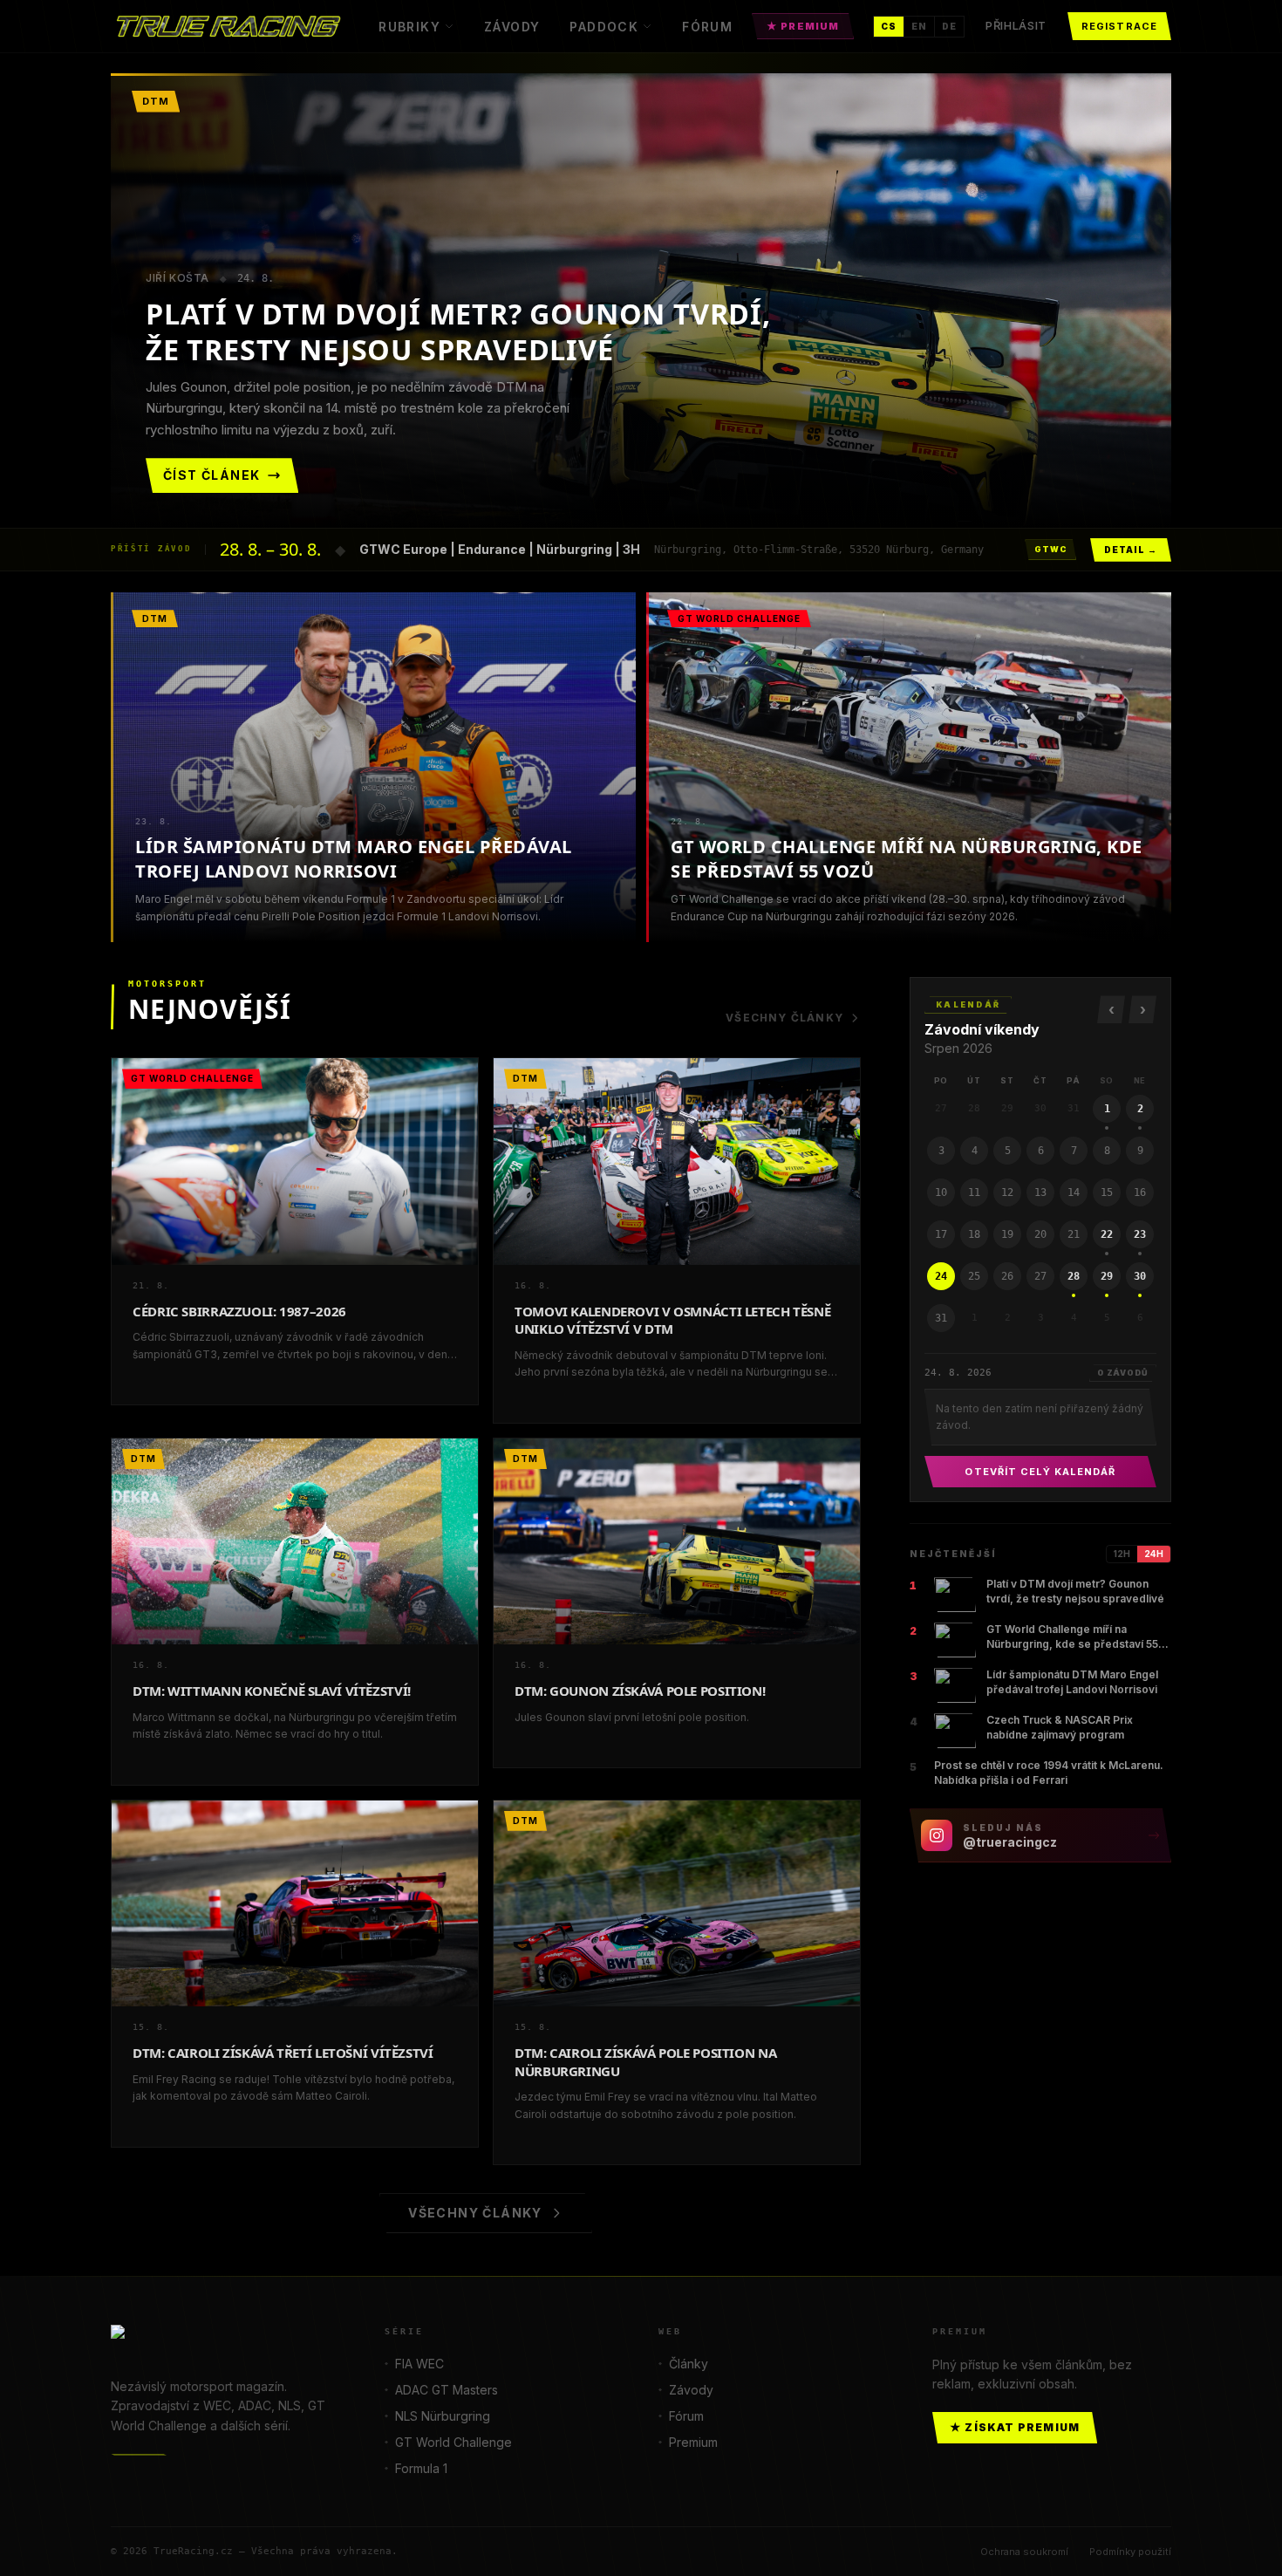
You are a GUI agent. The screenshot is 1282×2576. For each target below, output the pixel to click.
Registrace (1119, 26)
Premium (693, 2442)
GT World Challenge (453, 2442)
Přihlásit (1016, 25)
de (949, 26)
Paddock (604, 27)
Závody (512, 27)
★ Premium (803, 26)
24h (1154, 1554)
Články (689, 2364)
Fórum (707, 27)
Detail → (1131, 550)
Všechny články (784, 1018)
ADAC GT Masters (447, 2390)
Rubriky (409, 27)
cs (889, 26)
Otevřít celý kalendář (1040, 1472)
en (919, 26)
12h (1122, 1554)
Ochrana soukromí (1024, 2552)
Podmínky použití (1130, 2552)
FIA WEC (419, 2364)
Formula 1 (421, 2468)
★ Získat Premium (1015, 2427)
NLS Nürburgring (443, 2416)
